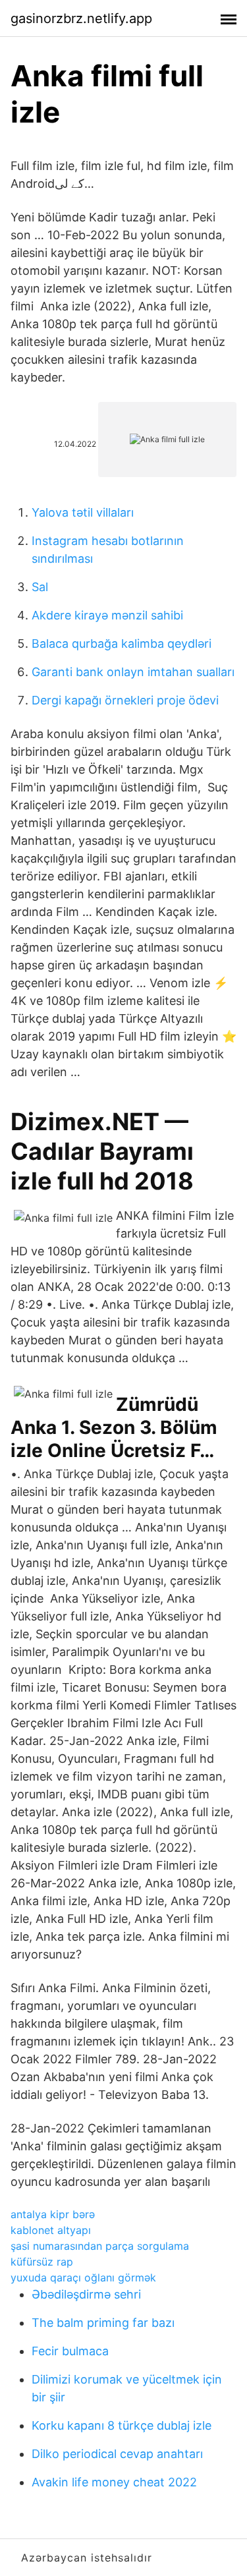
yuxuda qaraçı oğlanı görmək (83, 2277)
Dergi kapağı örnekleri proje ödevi (125, 700)
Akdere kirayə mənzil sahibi (107, 615)
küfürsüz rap (42, 2262)
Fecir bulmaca (70, 2351)
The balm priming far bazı (103, 2323)
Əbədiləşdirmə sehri (86, 2294)
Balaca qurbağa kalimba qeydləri (122, 644)
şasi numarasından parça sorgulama (100, 2246)
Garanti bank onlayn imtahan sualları (133, 672)
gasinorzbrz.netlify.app (81, 18)
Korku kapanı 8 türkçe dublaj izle (122, 2425)
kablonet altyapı (51, 2230)
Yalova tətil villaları (83, 512)
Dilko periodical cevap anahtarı (117, 2454)
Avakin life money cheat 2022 (114, 2482)
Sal (40, 587)
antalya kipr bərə (53, 2214)
